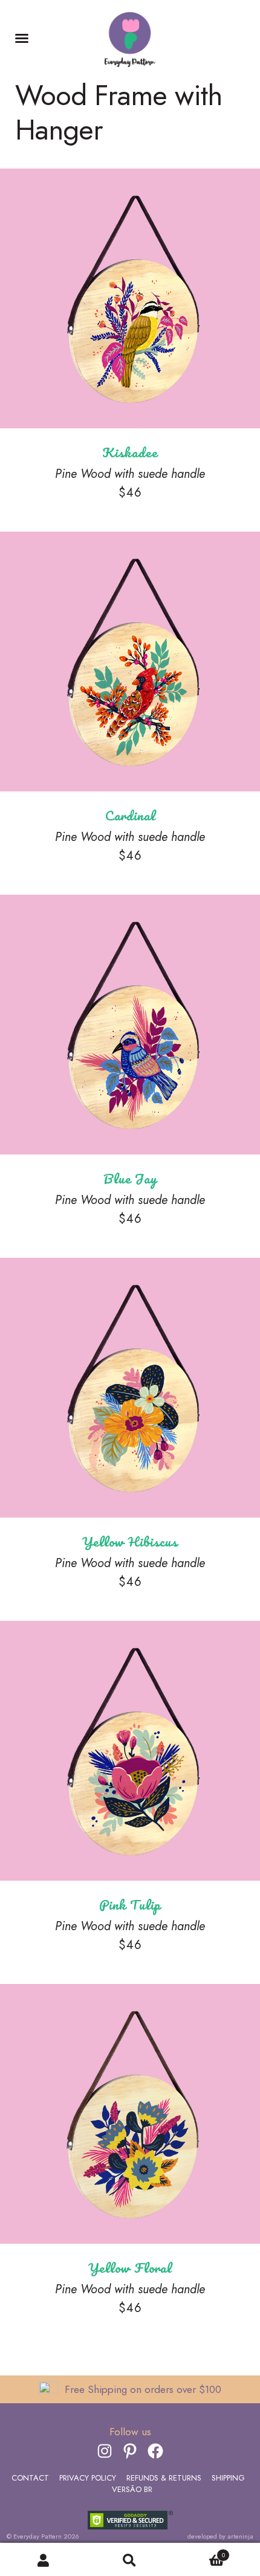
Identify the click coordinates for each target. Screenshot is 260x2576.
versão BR (132, 2489)
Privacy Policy (88, 2478)
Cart (199, 2554)
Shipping (228, 2478)
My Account (43, 2560)
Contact (30, 2478)
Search (130, 2560)
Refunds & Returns (164, 2478)
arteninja (240, 2536)
